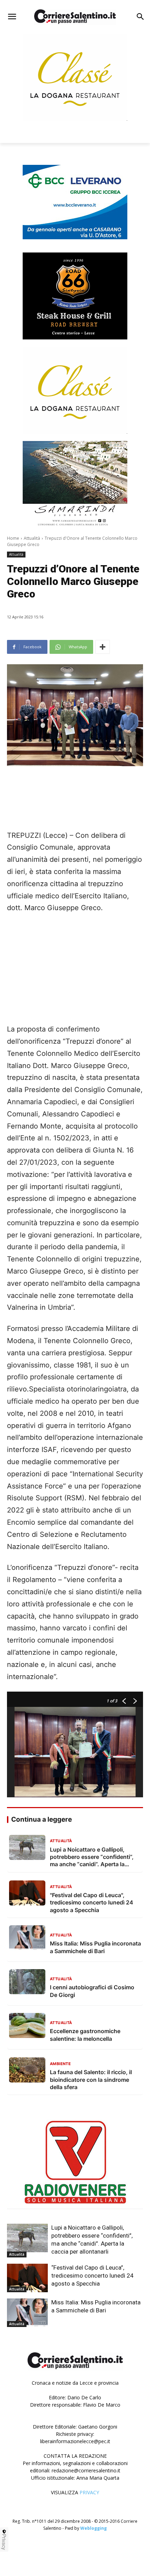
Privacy (4, 2542)
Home (13, 538)
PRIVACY (89, 2492)
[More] (103, 647)
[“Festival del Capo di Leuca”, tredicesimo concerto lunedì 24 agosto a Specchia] (27, 2278)
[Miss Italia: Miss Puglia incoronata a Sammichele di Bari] (27, 2313)
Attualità (32, 538)
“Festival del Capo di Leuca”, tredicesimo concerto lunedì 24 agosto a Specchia (92, 2276)
